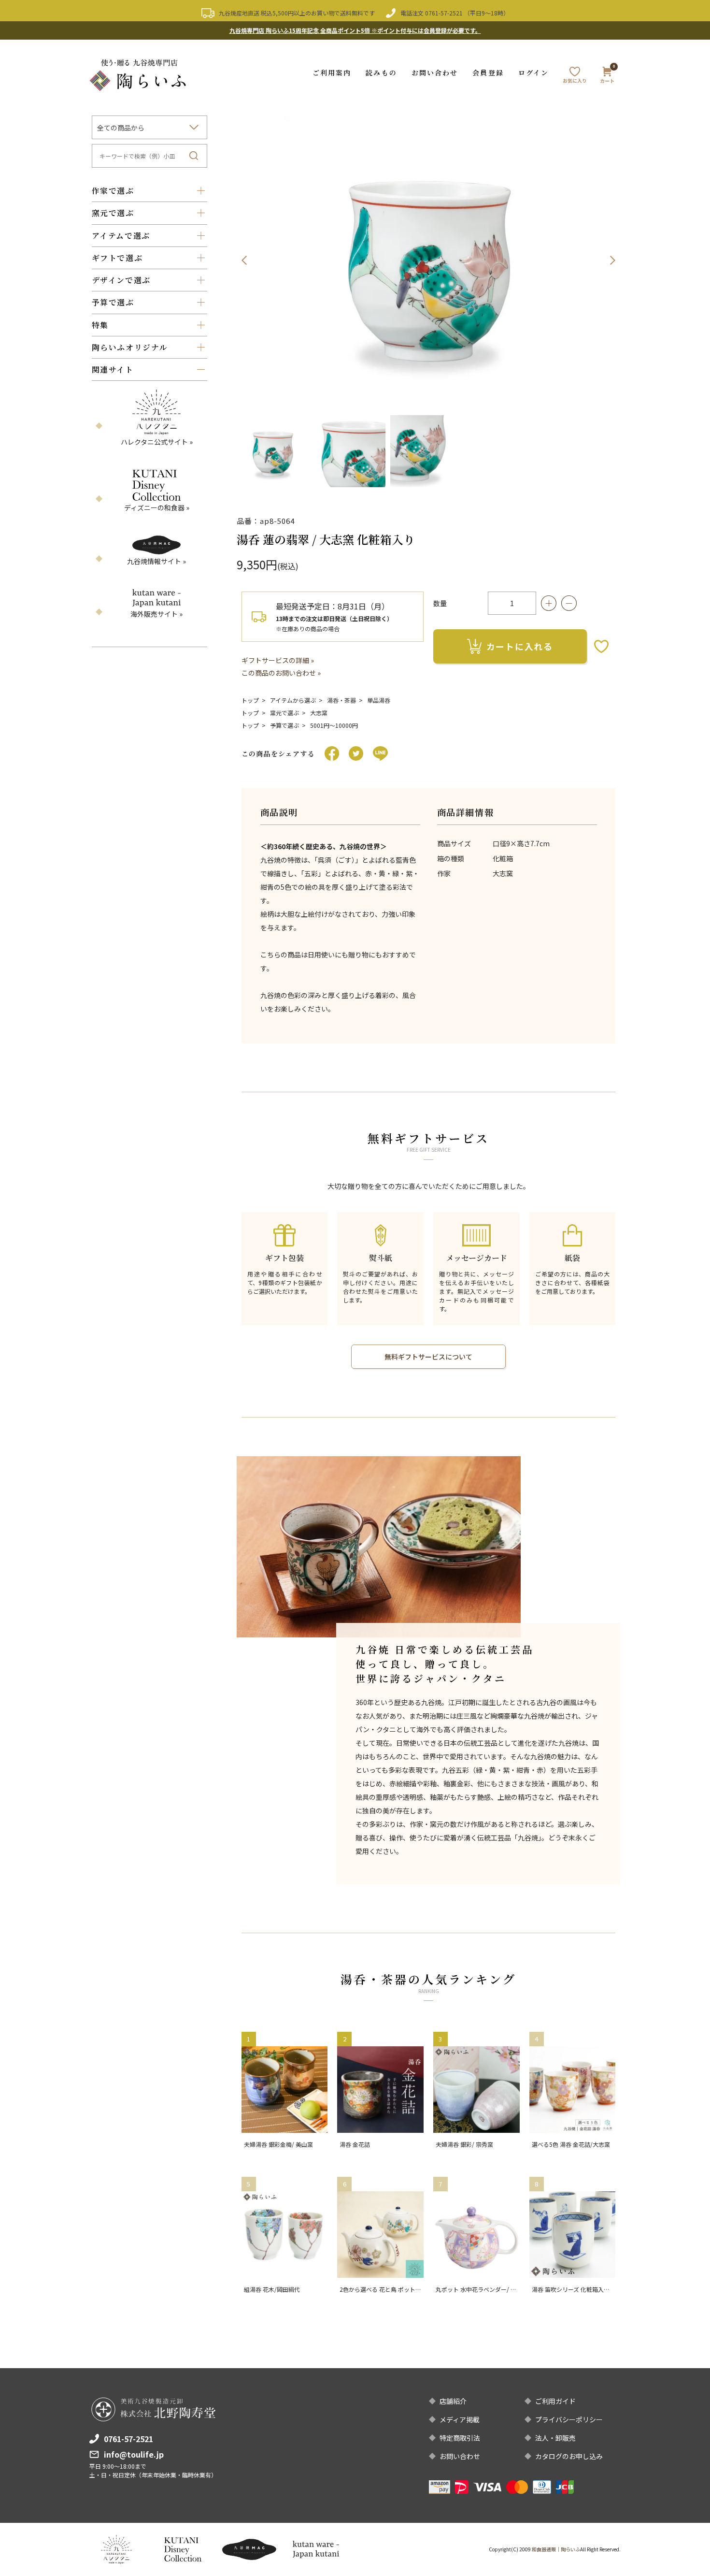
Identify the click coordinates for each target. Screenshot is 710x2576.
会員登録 (488, 72)
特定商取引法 (460, 2438)
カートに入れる (520, 646)
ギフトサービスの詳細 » (278, 660)
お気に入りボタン (601, 646)
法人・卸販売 (555, 2438)
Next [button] (612, 260)
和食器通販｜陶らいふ (556, 2549)
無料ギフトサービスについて (428, 1357)
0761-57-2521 (444, 13)
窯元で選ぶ (284, 713)
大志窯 (319, 713)
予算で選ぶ (284, 725)
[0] (607, 77)
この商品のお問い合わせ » (281, 673)
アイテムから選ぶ (293, 700)
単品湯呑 (379, 700)
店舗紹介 (453, 2401)
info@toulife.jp (134, 2454)
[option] (429, 260)
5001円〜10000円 (334, 725)
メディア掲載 (460, 2419)
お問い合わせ (435, 72)
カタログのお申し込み (569, 2456)
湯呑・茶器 (341, 700)
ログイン (533, 72)
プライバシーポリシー (569, 2419)
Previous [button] (244, 260)
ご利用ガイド (555, 2401)
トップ (250, 700)
